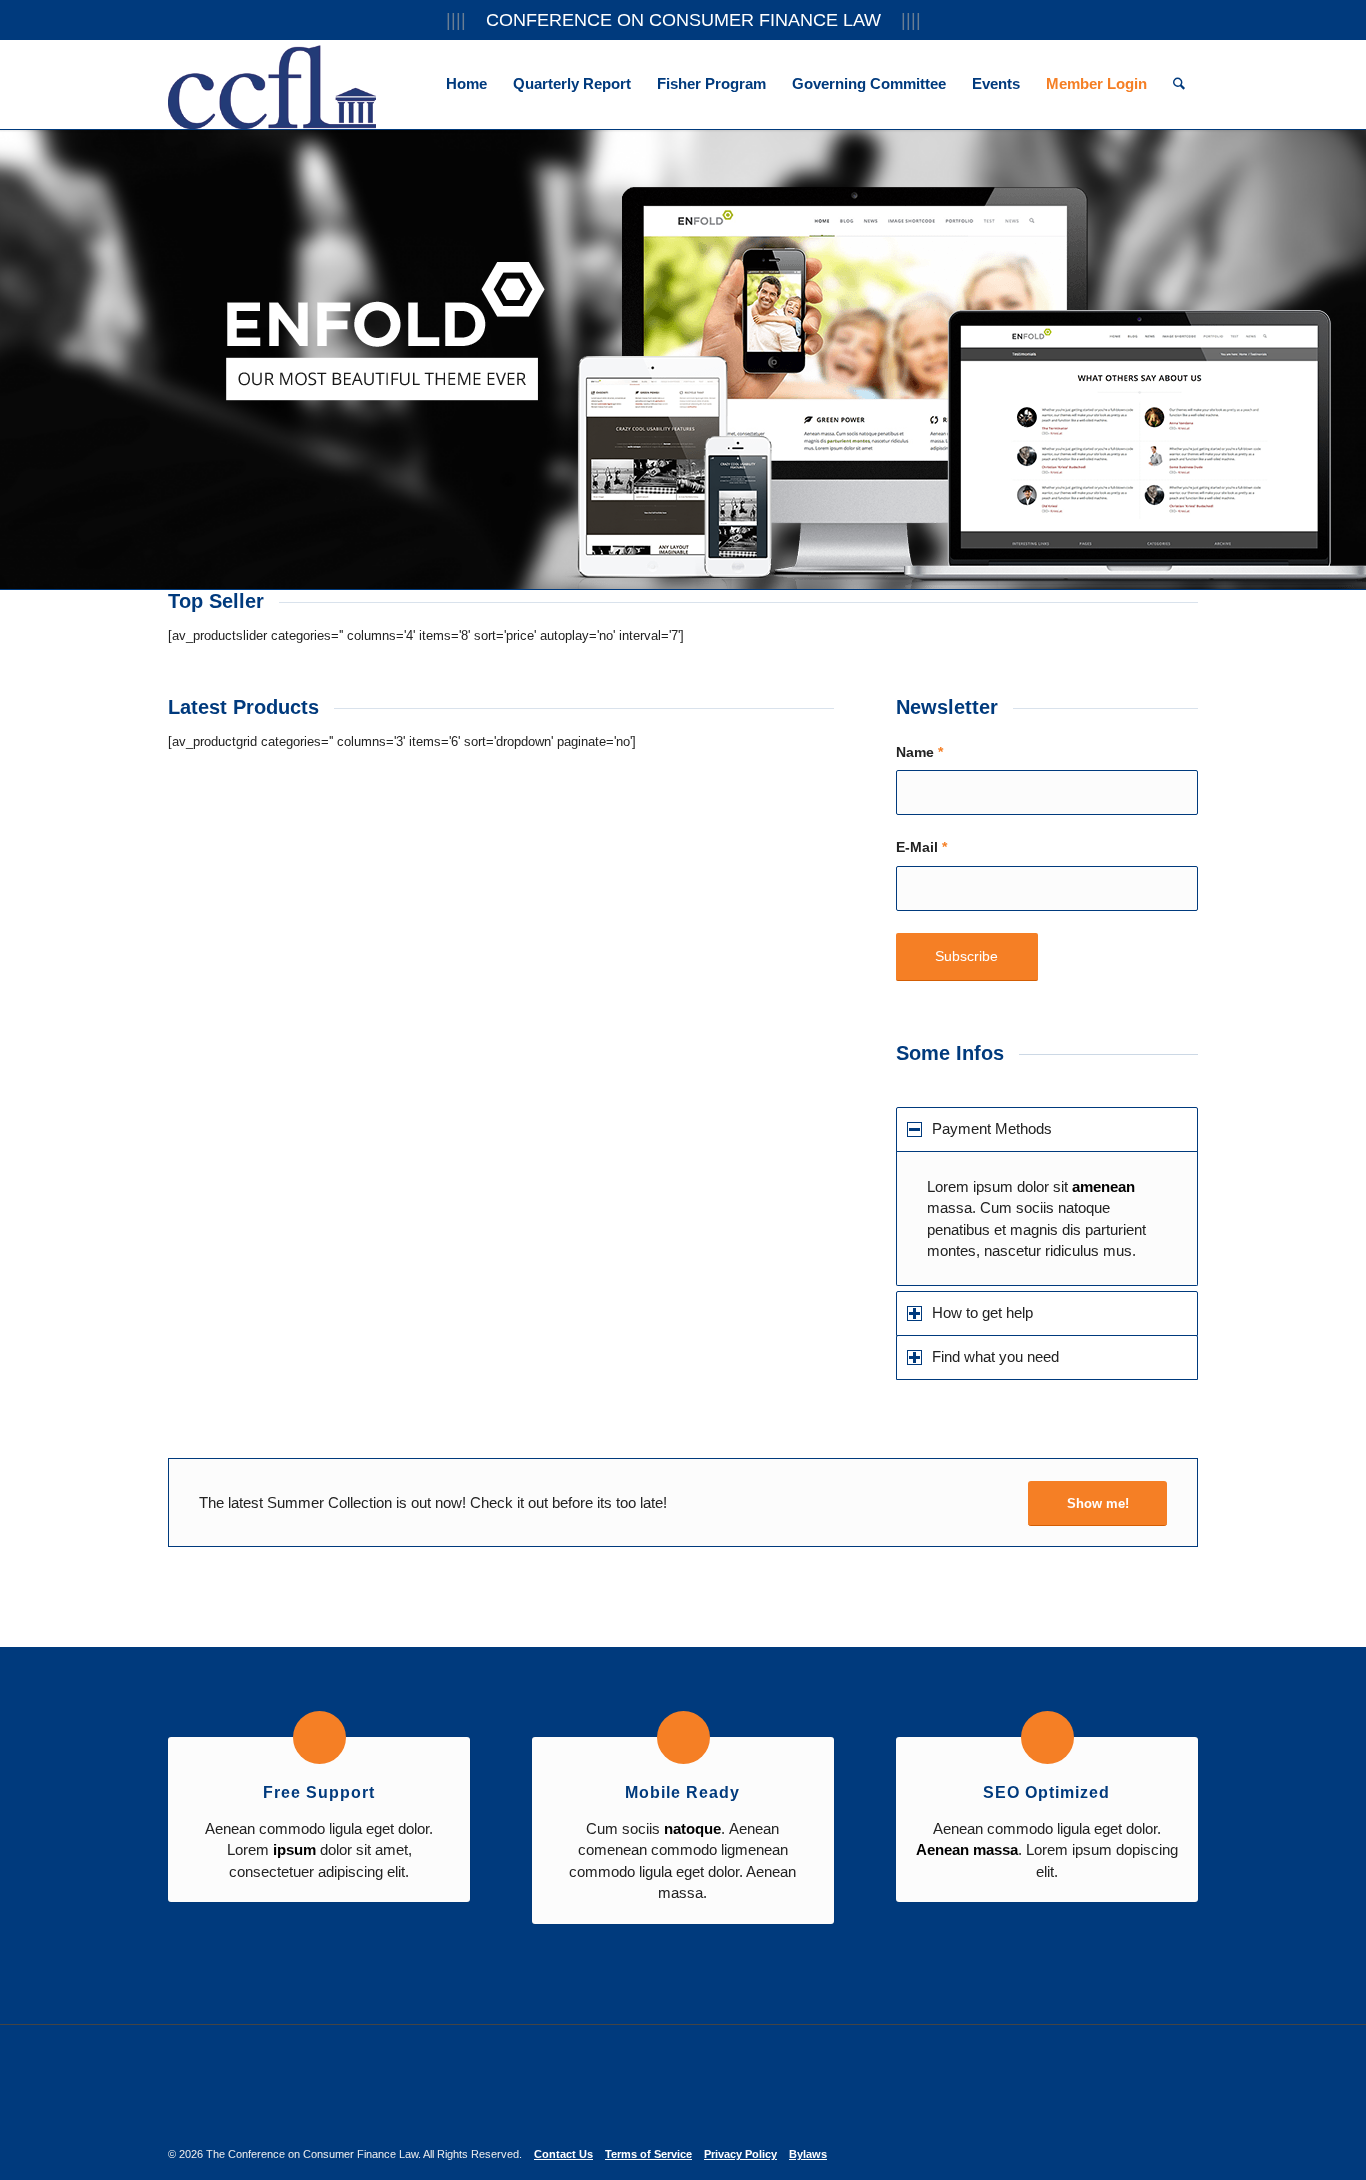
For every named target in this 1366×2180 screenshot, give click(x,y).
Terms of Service (648, 2154)
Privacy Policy (740, 2154)
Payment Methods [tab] (992, 1128)
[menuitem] (466, 84)
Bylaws (808, 2154)
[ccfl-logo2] (272, 84)
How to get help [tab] (982, 1312)
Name (919, 752)
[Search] (1179, 84)
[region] (1047, 1218)
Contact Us (563, 2154)
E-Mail (921, 847)
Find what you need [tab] (995, 1356)
